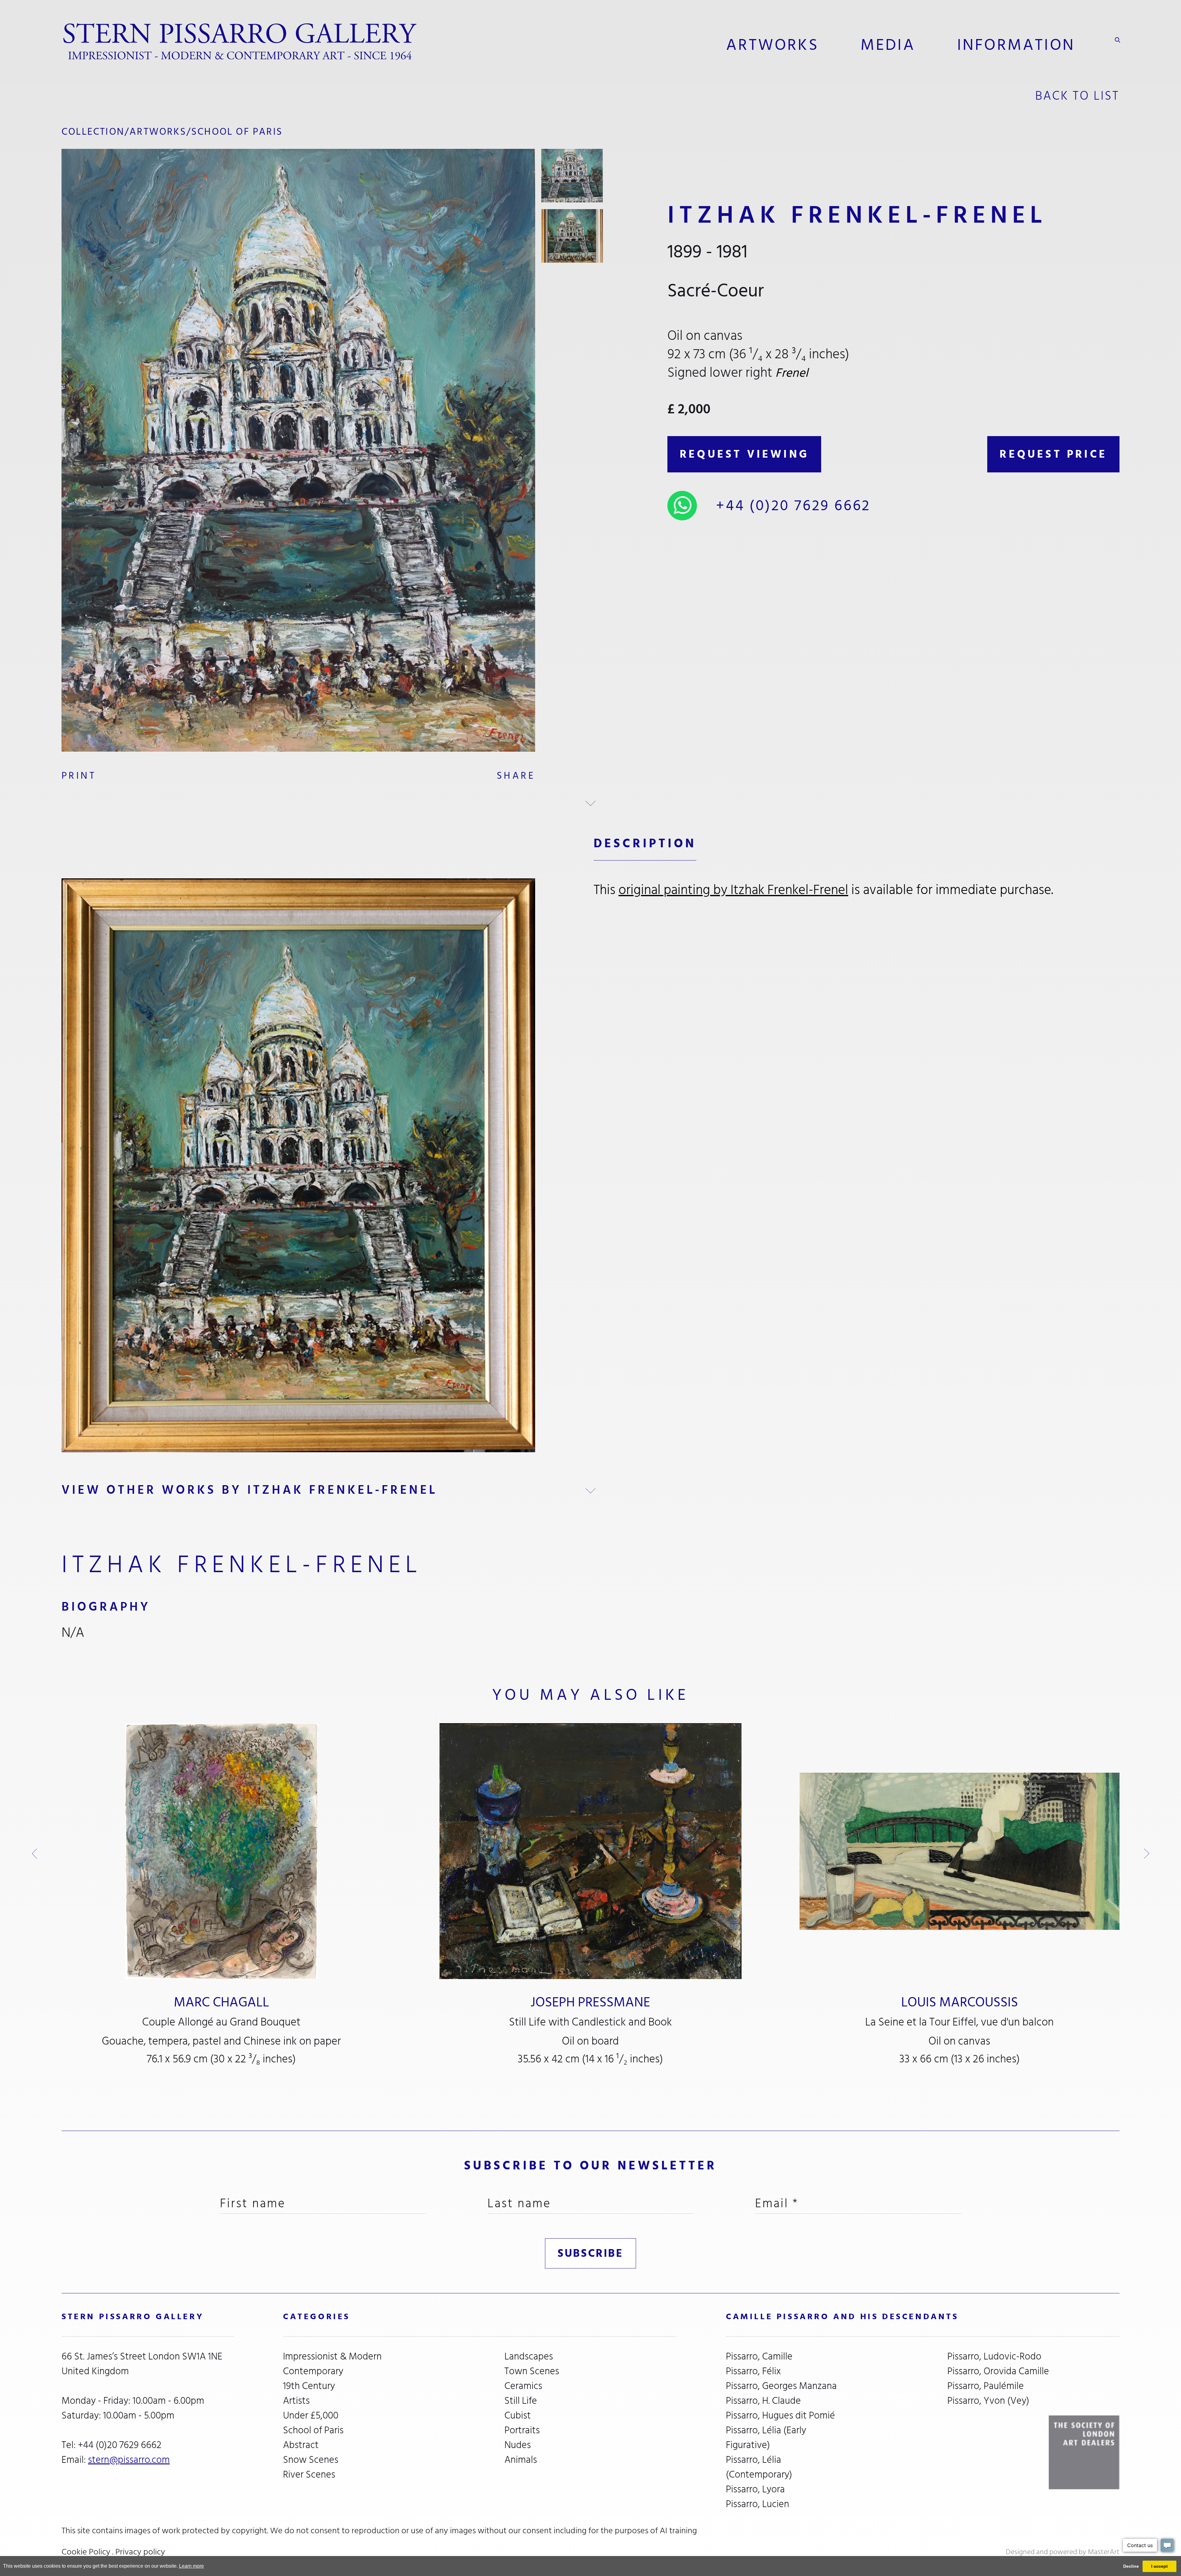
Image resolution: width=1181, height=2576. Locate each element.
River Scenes (309, 2475)
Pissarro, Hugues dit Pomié (780, 2415)
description (645, 843)
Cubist (518, 2415)
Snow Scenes (311, 2460)
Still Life (521, 2401)
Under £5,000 (311, 2415)
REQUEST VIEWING (744, 454)
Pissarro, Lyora (755, 2489)
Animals (521, 2460)
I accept (1159, 2566)
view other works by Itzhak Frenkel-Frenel (249, 1490)
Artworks (772, 45)
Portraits (522, 2430)
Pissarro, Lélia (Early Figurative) (766, 2438)
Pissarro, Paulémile (986, 2386)
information (1016, 45)
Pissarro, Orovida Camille (998, 2371)
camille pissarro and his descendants (842, 2317)
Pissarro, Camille (759, 2356)
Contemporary (313, 2371)
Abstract (301, 2445)
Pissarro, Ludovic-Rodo (994, 2356)
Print (79, 776)
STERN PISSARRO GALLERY (133, 2317)
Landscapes (529, 2356)
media (888, 45)
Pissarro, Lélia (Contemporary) (759, 2467)
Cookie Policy (86, 2552)
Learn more (191, 2566)
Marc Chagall (221, 2002)
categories (316, 2317)
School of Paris (237, 132)
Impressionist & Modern (332, 2356)
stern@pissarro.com (129, 2460)
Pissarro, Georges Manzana (781, 2386)
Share (516, 776)
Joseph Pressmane (590, 2002)
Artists (296, 2401)
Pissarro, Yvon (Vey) (988, 2401)
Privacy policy (140, 2552)
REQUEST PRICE (1053, 454)
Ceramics (523, 2386)
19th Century (309, 2386)
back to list (1077, 96)
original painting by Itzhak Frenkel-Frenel (733, 890)
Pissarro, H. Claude (763, 2401)
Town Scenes (532, 2371)
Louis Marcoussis (960, 2002)
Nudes (518, 2445)
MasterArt (1104, 2552)
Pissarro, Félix (753, 2371)
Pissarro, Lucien (758, 2504)
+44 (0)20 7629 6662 (793, 506)
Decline (1131, 2566)
